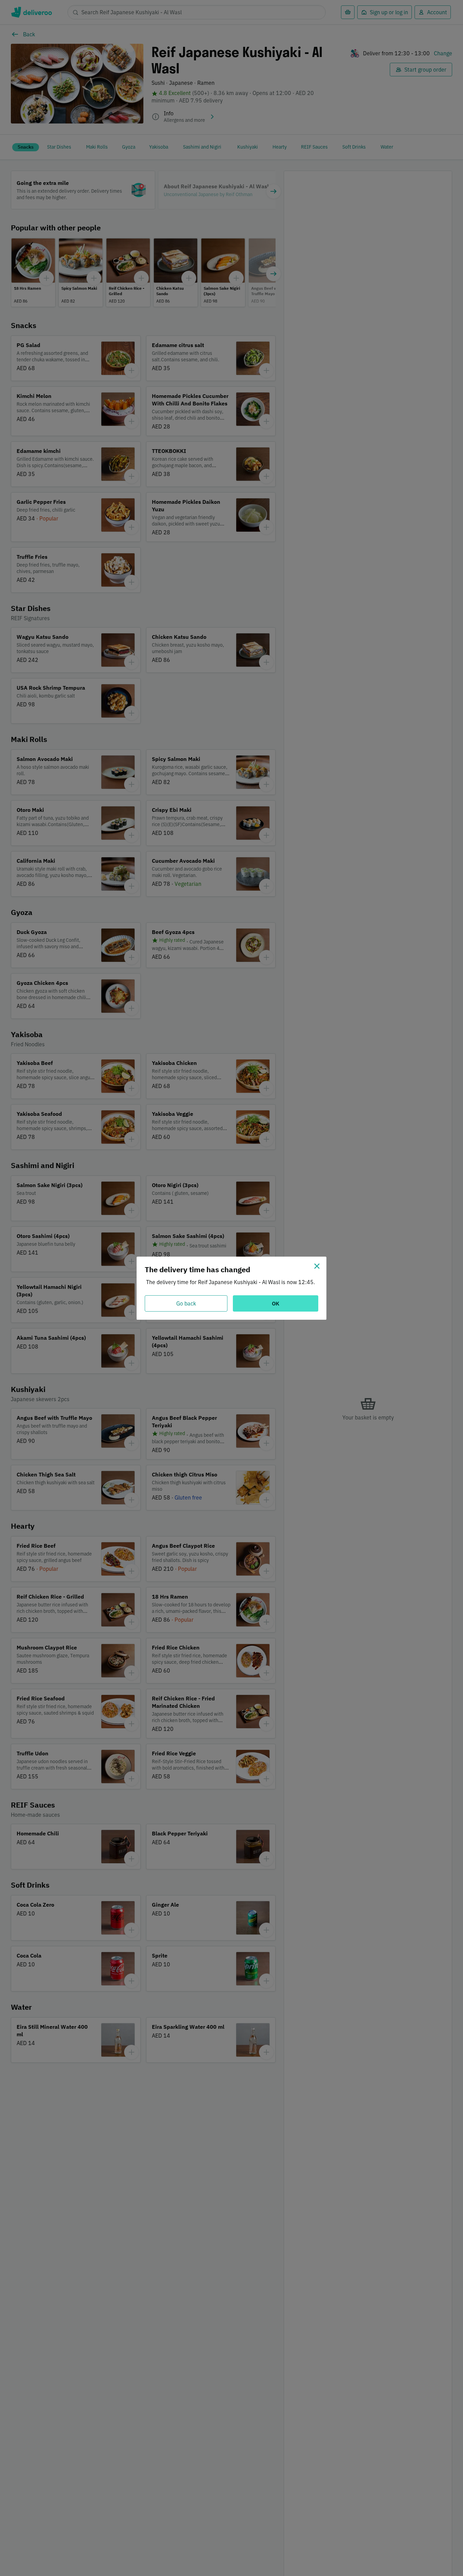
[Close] (317, 1266)
